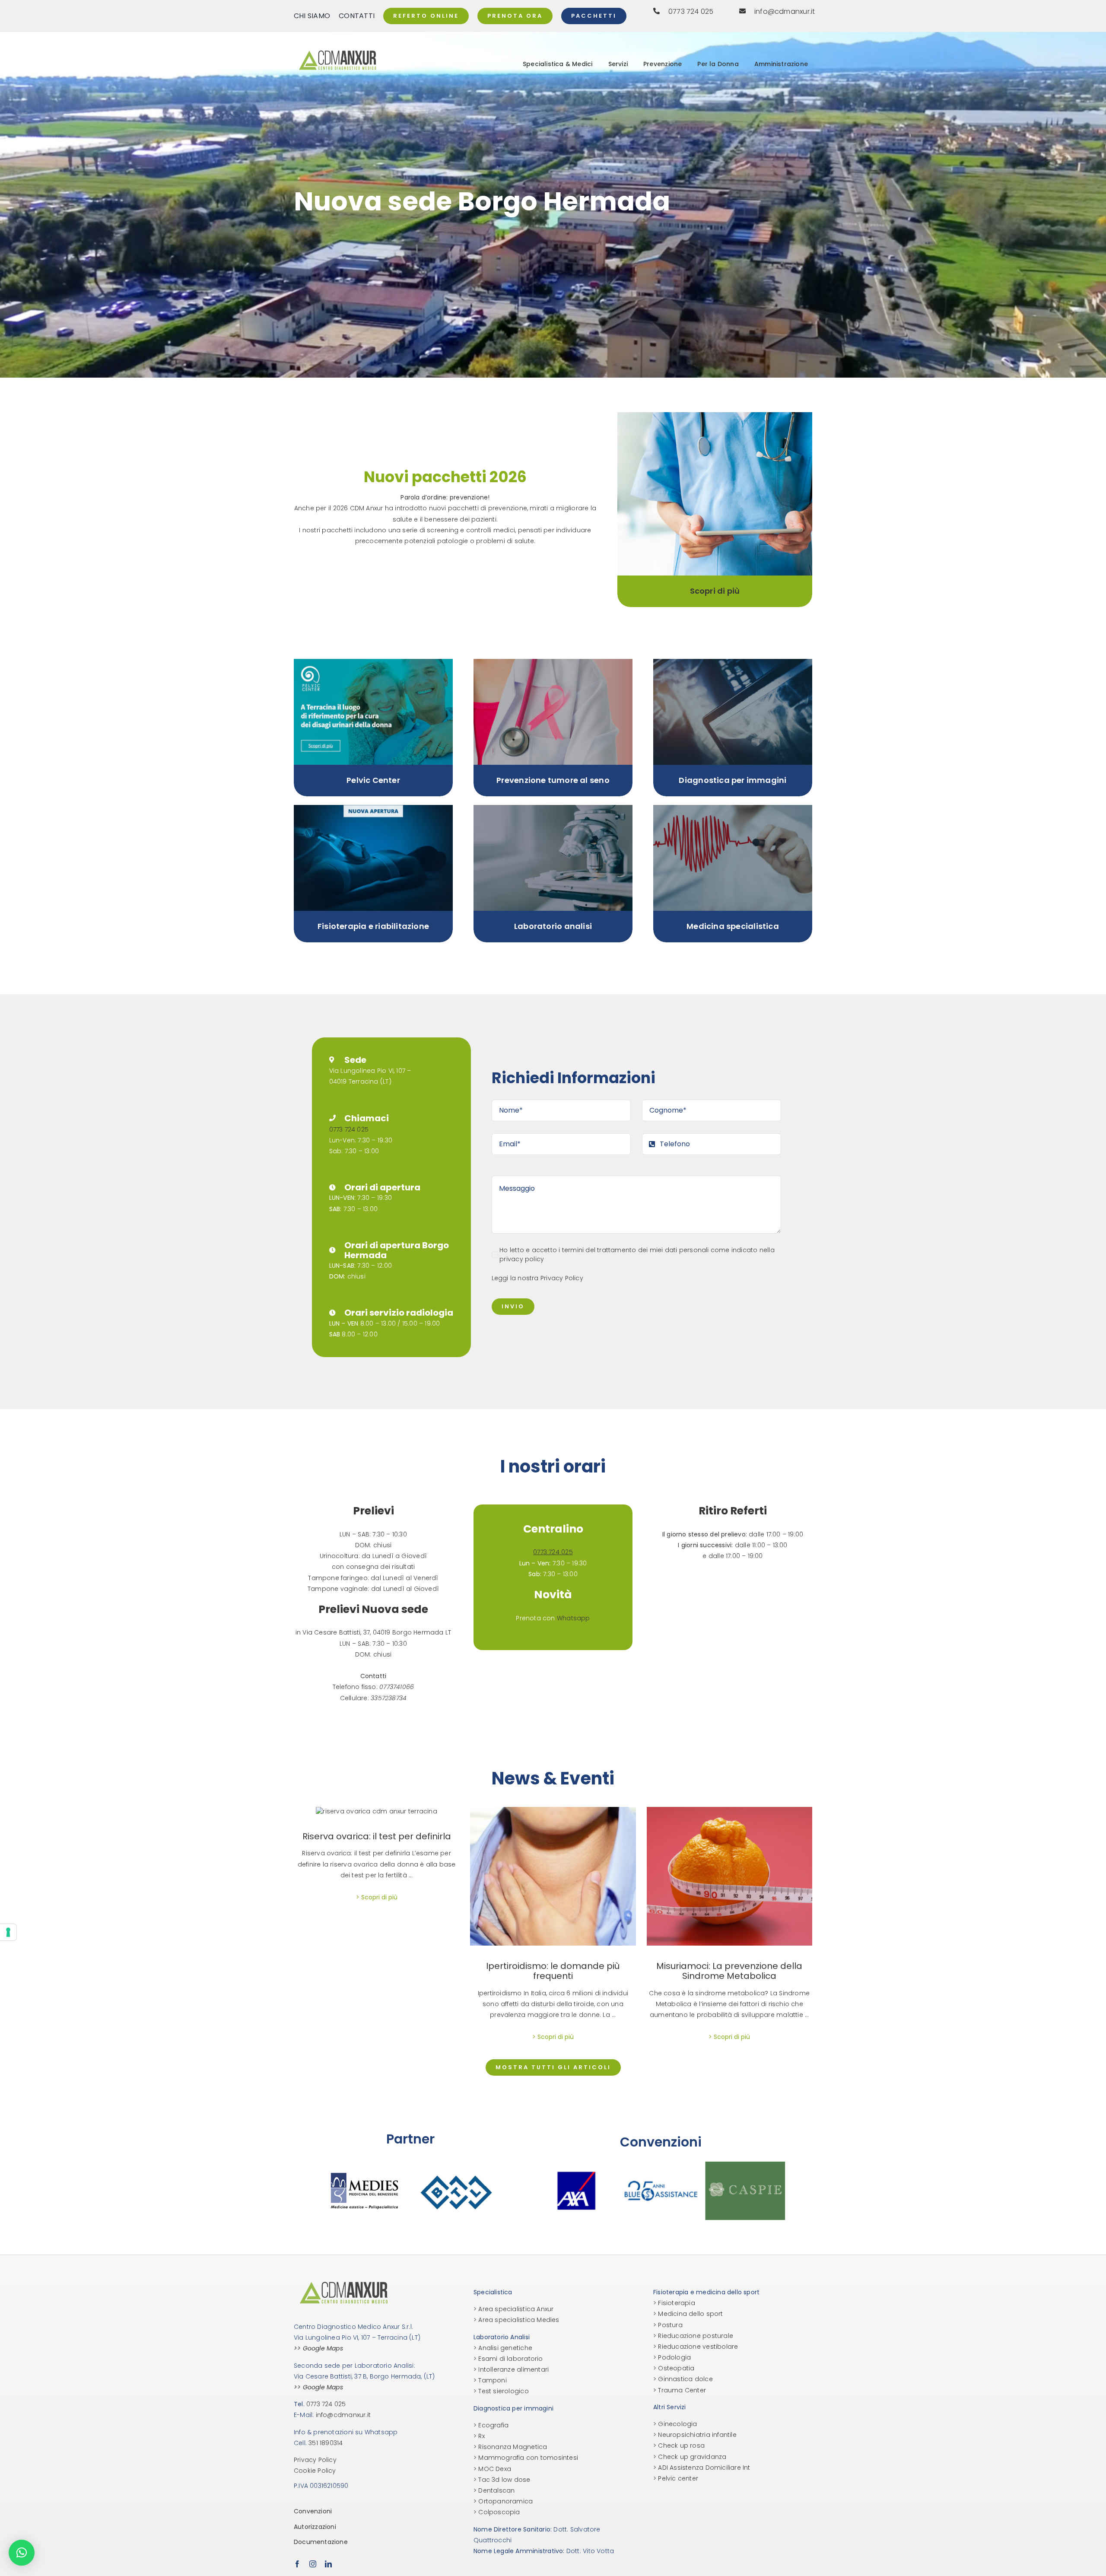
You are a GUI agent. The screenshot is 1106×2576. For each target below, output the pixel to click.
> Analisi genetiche (503, 2348)
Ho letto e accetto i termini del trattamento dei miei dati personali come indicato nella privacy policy (637, 1255)
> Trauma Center (680, 2390)
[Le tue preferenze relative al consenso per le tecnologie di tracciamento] (8, 1932)
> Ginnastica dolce (683, 2379)
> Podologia (672, 2357)
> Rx (479, 2436)
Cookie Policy (315, 2471)
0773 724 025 (349, 1129)
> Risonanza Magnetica (510, 2447)
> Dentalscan (494, 2490)
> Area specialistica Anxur (513, 2309)
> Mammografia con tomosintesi (526, 2458)
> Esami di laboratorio (508, 2359)
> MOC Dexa (492, 2469)
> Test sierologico (501, 2391)
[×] (22, 2553)
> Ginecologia (675, 2424)
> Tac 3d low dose (502, 2480)
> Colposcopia (497, 2512)
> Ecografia (491, 2425)
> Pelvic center (676, 2478)
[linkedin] (328, 2564)
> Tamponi (490, 2380)
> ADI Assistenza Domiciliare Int (702, 2468)
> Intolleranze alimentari (511, 2369)
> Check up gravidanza (690, 2457)
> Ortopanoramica (503, 2501)
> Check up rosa (679, 2446)
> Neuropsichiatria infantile (695, 2435)
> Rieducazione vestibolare (696, 2347)
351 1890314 (326, 2443)
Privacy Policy (562, 1278)
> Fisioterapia (674, 2303)
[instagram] (313, 2564)
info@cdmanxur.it (343, 2415)
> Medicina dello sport (688, 2314)
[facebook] (297, 2564)
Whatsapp (574, 1618)
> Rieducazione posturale (693, 2336)
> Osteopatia (674, 2368)
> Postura (668, 2325)
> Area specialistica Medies (516, 2320)
